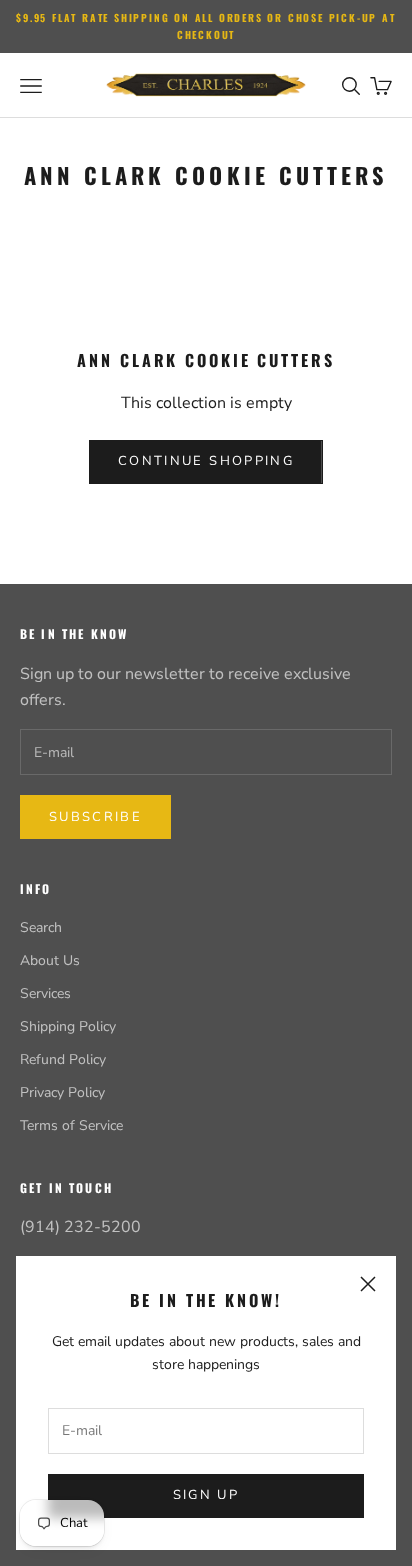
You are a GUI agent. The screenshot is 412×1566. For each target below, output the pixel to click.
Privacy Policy (62, 1092)
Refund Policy (63, 1059)
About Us (50, 960)
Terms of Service (71, 1125)
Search (41, 927)
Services (45, 993)
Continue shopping (206, 461)
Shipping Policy (68, 1026)
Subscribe (95, 817)
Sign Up (206, 1495)
